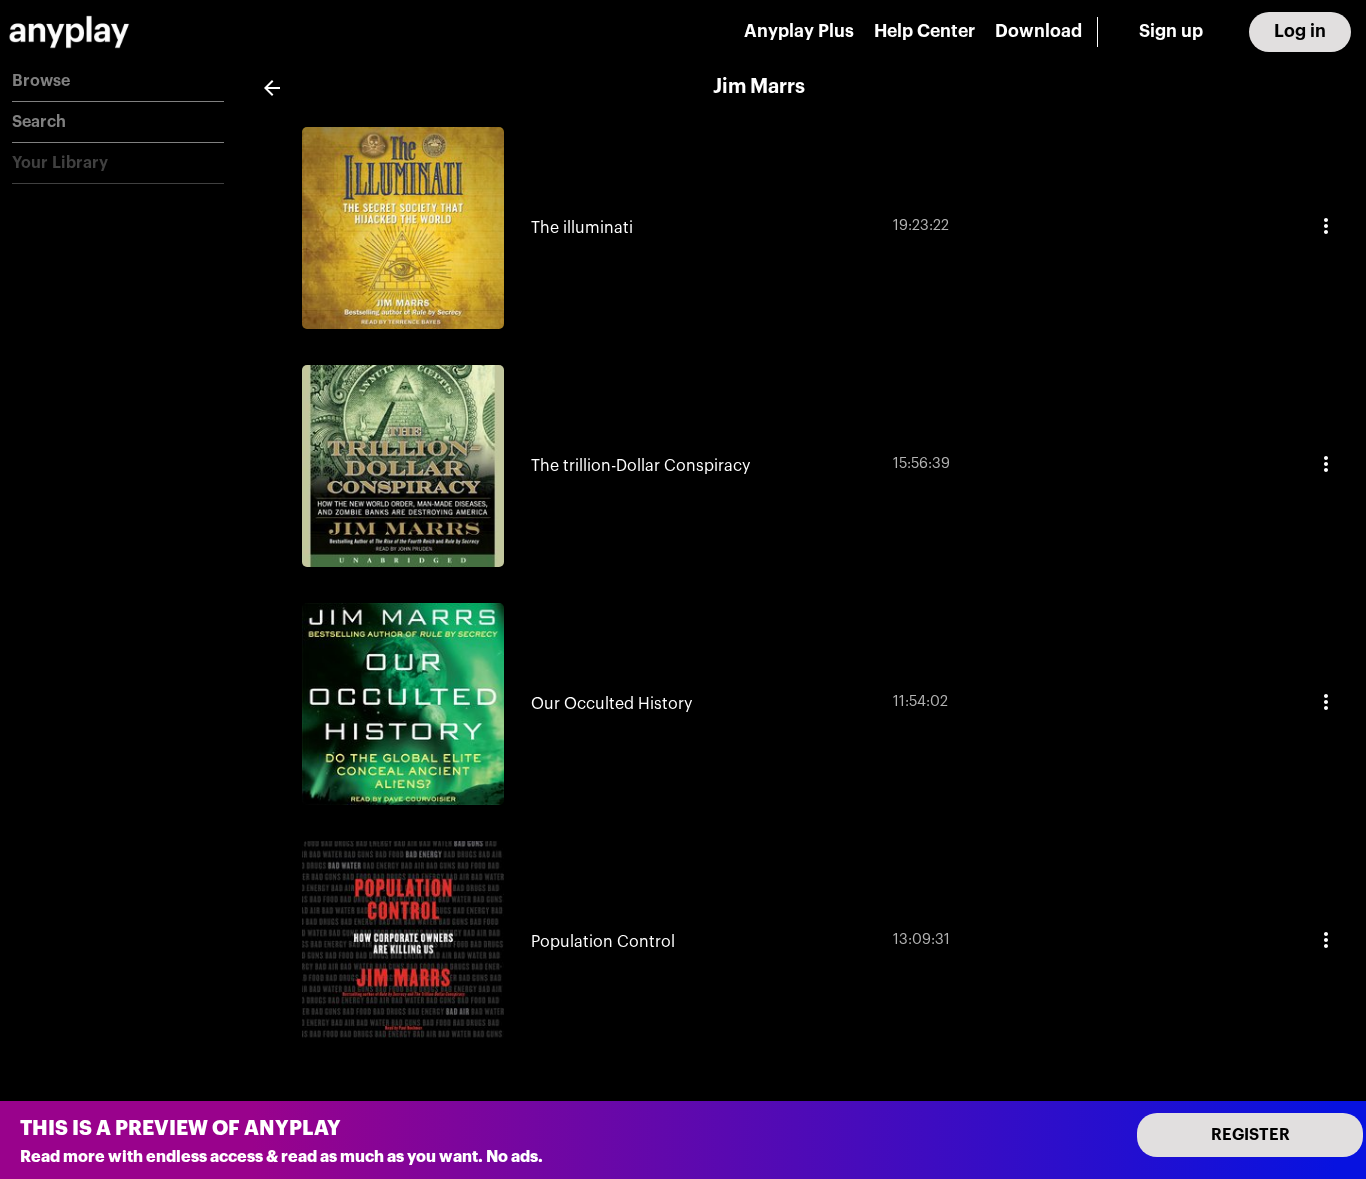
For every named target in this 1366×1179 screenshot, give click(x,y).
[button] (118, 81)
